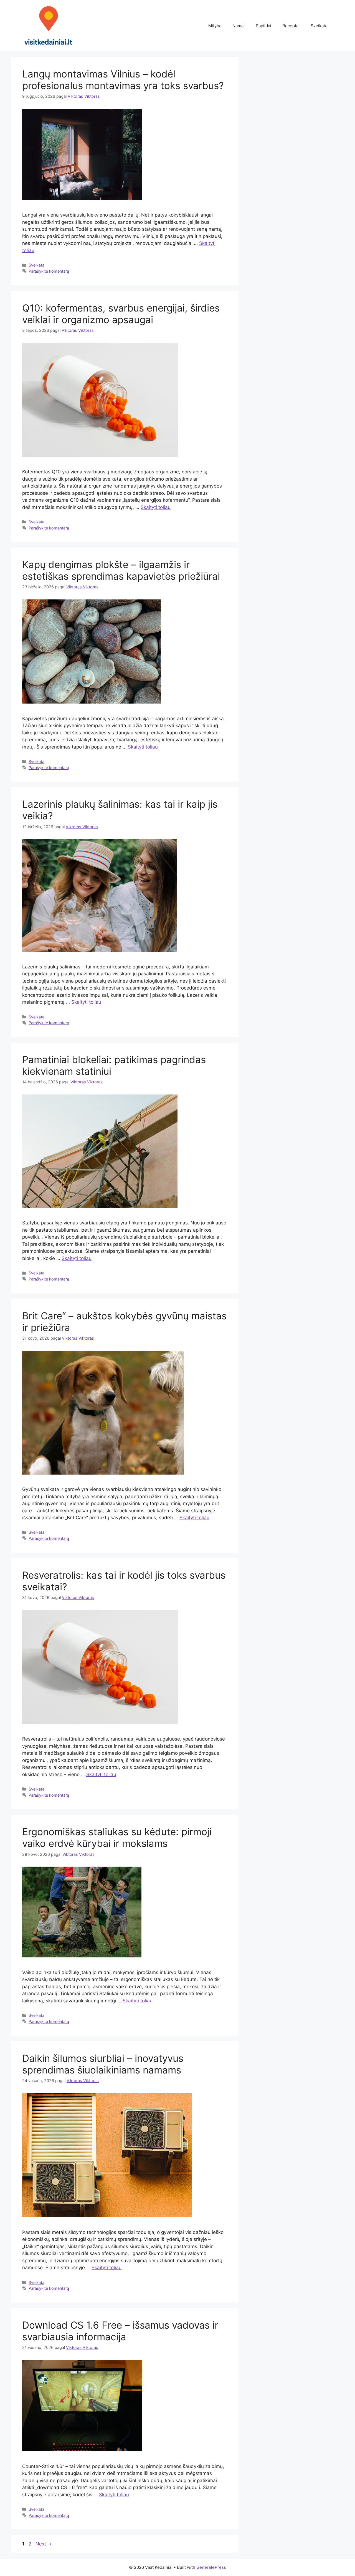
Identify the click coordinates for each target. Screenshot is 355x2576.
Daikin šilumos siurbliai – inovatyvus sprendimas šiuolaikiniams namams (103, 2064)
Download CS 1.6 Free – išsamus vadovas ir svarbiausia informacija (120, 2331)
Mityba (215, 26)
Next (44, 2544)
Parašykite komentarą (49, 271)
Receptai (291, 26)
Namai (239, 26)
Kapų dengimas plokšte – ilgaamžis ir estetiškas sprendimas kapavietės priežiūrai (121, 570)
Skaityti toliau (156, 507)
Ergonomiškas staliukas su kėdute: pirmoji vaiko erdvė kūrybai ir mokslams (117, 1837)
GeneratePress (211, 2567)
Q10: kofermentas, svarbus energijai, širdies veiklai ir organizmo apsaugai (121, 314)
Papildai (263, 26)
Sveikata (319, 26)
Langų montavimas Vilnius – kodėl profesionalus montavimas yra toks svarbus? (123, 80)
